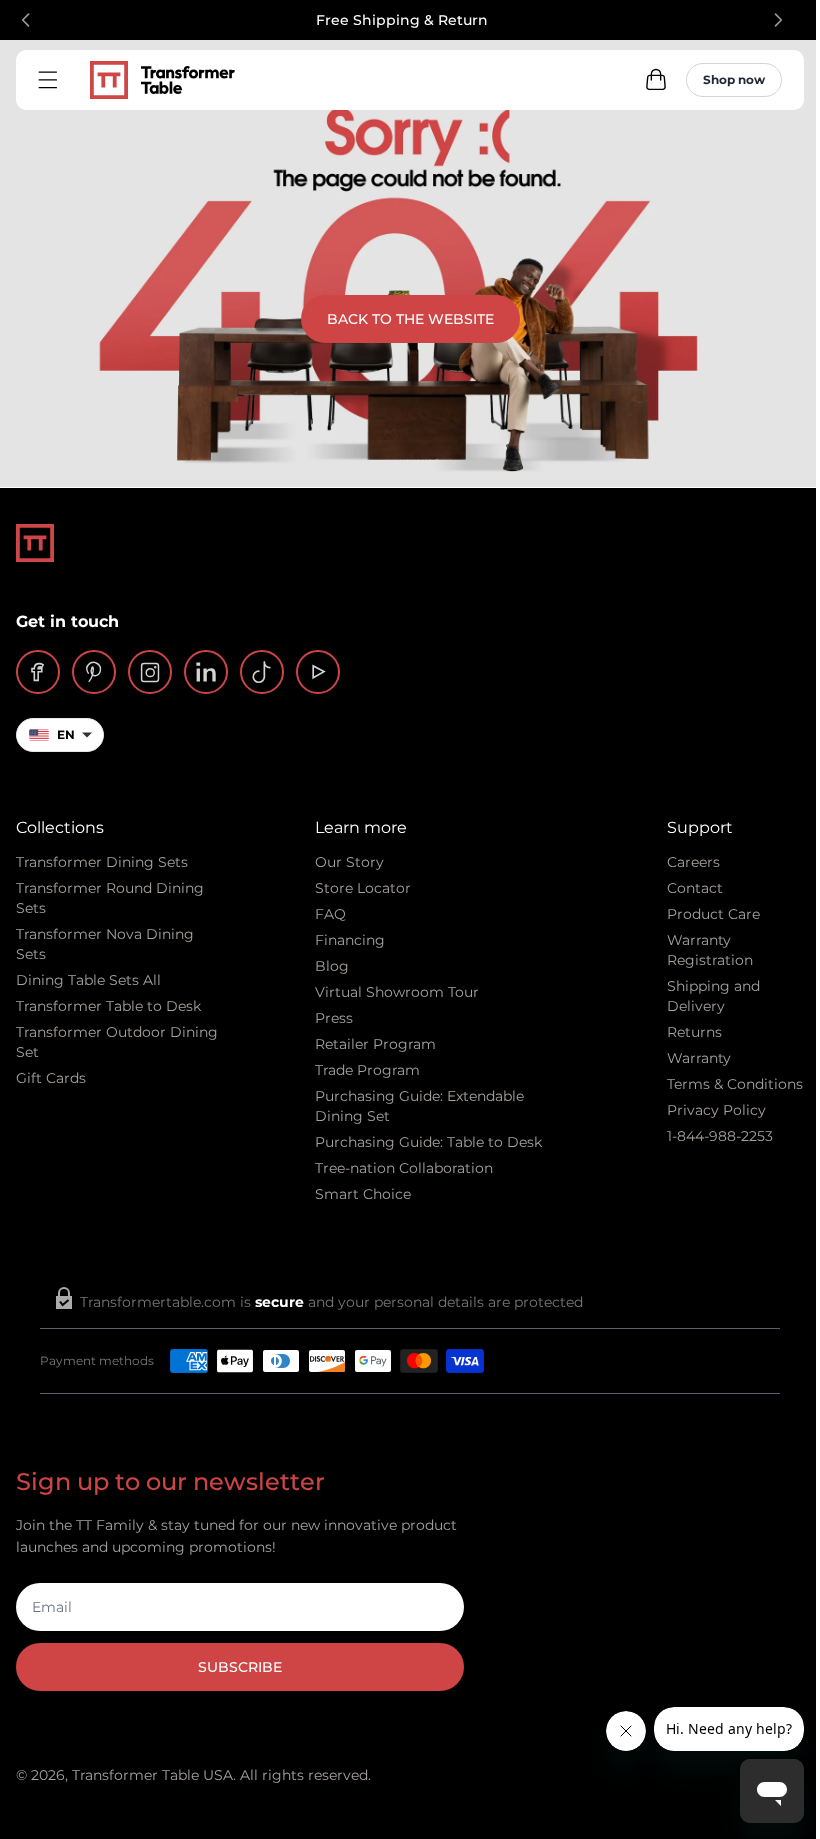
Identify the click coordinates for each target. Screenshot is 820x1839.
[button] (656, 80)
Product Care (713, 914)
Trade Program (367, 1070)
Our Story (349, 862)
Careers (693, 862)
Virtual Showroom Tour (397, 992)
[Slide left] (26, 20)
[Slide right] (778, 20)
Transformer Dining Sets (102, 862)
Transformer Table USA (152, 1775)
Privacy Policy (716, 1110)
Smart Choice (363, 1194)
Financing (350, 940)
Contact (695, 888)
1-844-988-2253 (720, 1136)
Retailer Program (375, 1044)
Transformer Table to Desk (108, 1006)
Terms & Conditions (735, 1084)
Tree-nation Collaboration (404, 1168)
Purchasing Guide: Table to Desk (428, 1142)
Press (334, 1018)
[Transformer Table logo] (162, 80)
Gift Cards (51, 1078)
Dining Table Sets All (88, 980)
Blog (332, 966)
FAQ (330, 914)
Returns (694, 1032)
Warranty (699, 1058)
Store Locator (363, 888)
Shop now (734, 79)
